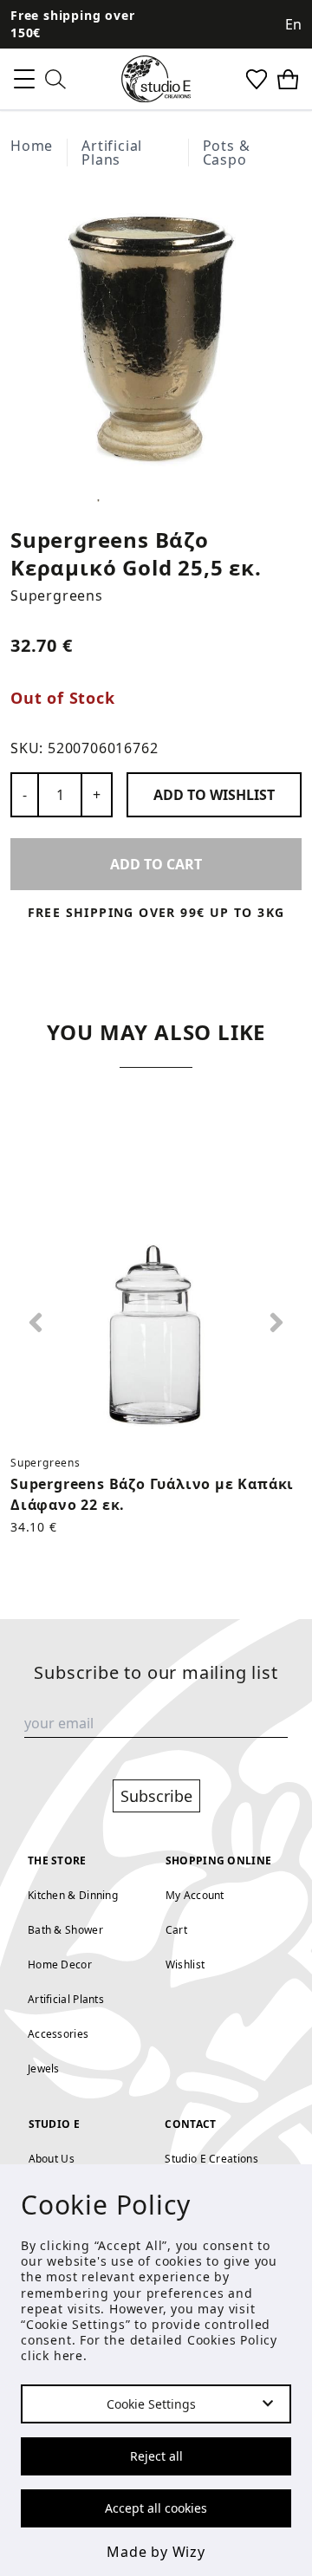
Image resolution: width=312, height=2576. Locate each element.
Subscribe (156, 1796)
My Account (195, 1895)
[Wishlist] (257, 79)
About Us (52, 2159)
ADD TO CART (156, 864)
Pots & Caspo (227, 153)
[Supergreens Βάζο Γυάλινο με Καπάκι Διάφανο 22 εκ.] (156, 1297)
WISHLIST (214, 795)
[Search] (55, 79)
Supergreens (57, 595)
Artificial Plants (66, 1999)
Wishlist (185, 1965)
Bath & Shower (65, 1930)
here (68, 2355)
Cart (176, 1930)
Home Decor (60, 1965)
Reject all (156, 2456)
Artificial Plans (112, 153)
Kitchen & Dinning (73, 1895)
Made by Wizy (156, 2552)
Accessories (58, 2034)
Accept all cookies (156, 2508)
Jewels (44, 2069)
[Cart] (288, 79)
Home (32, 146)
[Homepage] (156, 79)
